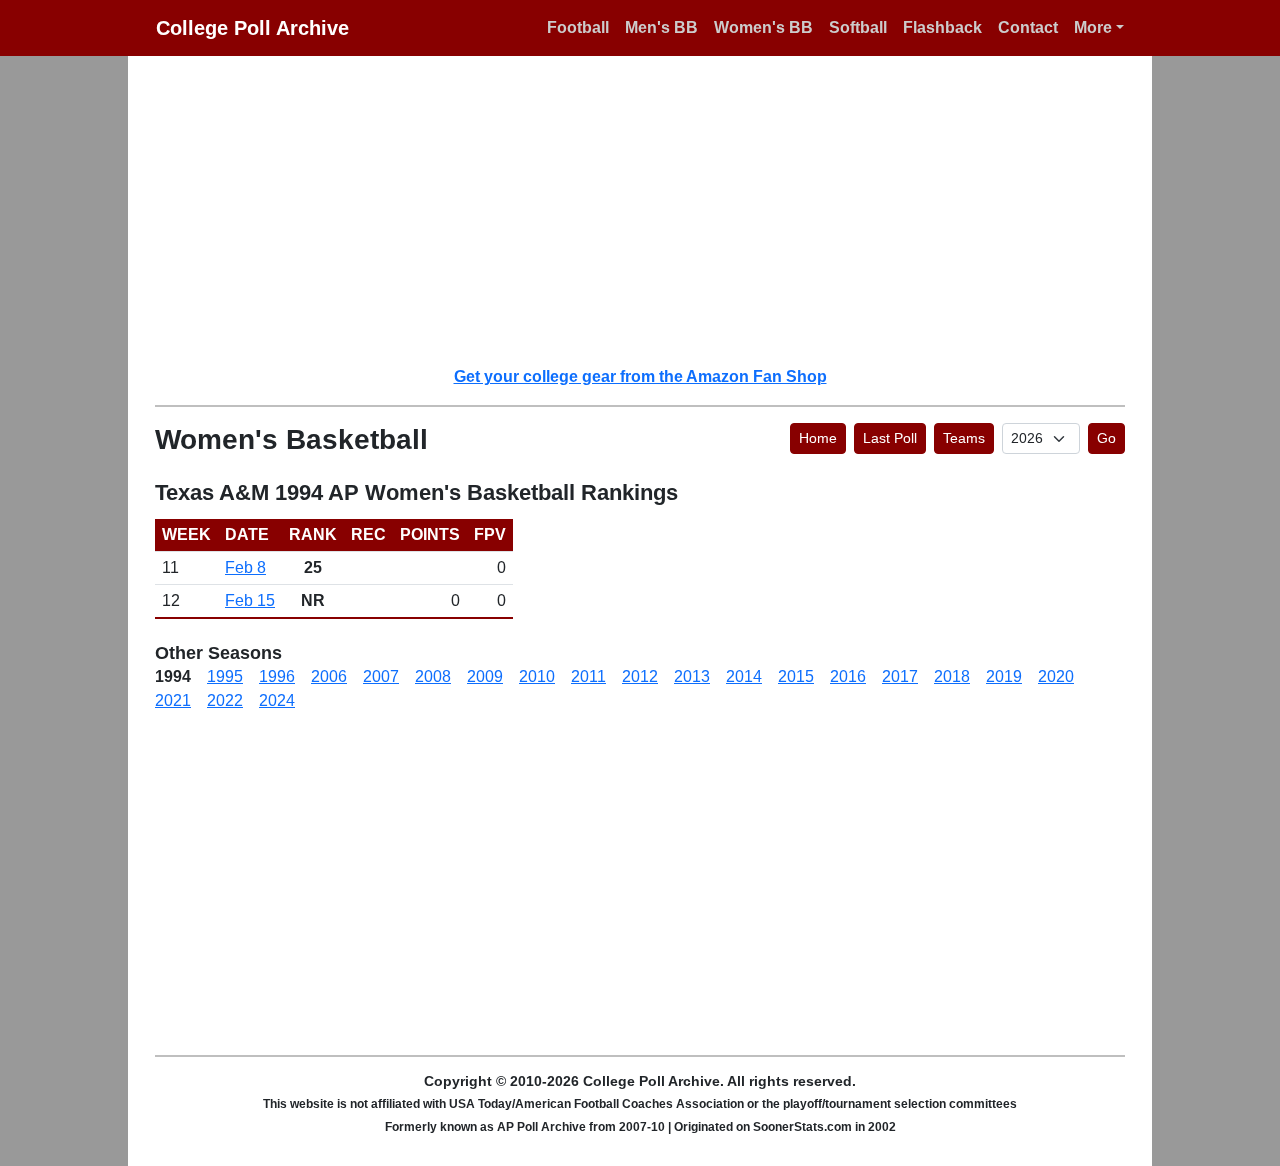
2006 (329, 676)
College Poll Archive (252, 28)
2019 (1004, 676)
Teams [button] (964, 438)
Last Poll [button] (890, 438)
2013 (692, 676)
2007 (381, 676)
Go (1106, 438)
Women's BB (763, 27)
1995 (225, 676)
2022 (225, 700)
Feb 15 (250, 600)
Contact (1028, 27)
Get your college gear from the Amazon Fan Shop (640, 376)
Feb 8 (245, 567)
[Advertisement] (652, 210)
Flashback (942, 27)
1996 (277, 676)
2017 (900, 676)
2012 (640, 676)
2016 (848, 676)
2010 (537, 676)
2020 (1056, 676)
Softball (858, 27)
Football (578, 27)
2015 (796, 676)
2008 (433, 676)
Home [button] (818, 438)
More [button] (1093, 27)
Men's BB (661, 27)
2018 (952, 676)
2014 (744, 676)
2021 (173, 700)
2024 (277, 700)
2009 (485, 676)
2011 (588, 676)
